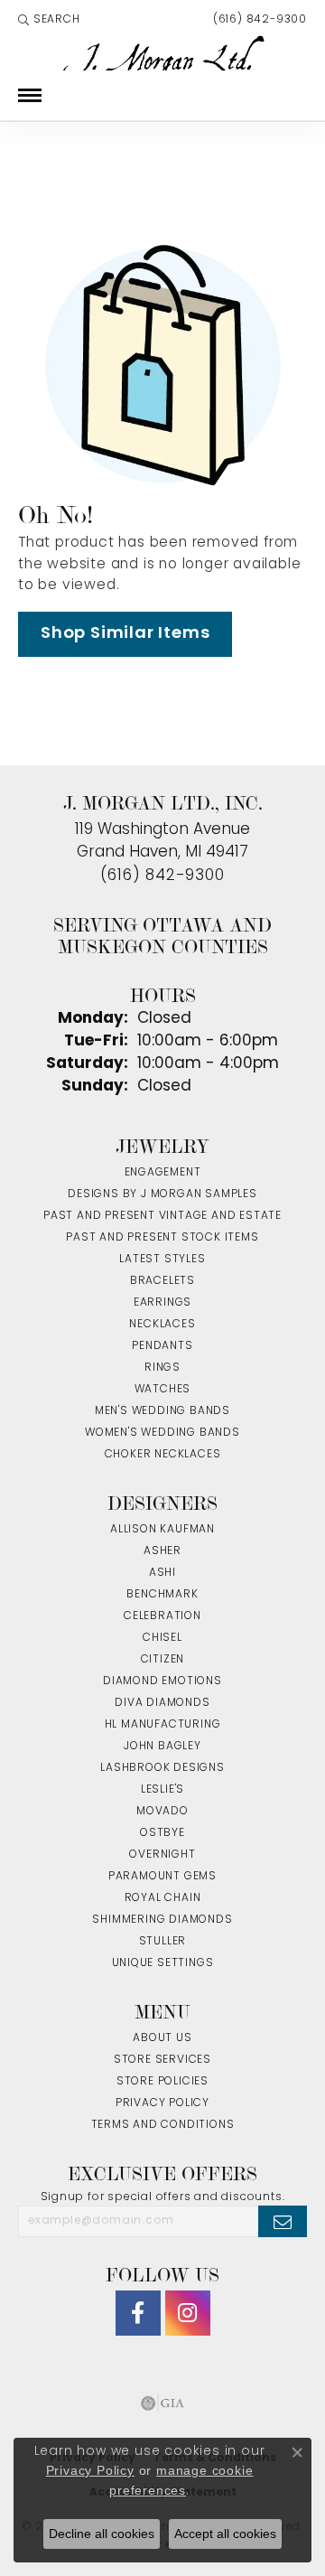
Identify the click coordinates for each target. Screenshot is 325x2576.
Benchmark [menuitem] (162, 1595)
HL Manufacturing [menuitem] (163, 1725)
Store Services (162, 2060)
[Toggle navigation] (30, 95)
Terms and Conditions (163, 2125)
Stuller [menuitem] (163, 1942)
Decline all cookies (102, 2534)
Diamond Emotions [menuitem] (162, 1681)
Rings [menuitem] (162, 1368)
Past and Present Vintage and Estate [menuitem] (162, 1216)
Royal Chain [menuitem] (163, 1898)
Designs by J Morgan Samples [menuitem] (162, 1194)
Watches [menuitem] (163, 1390)
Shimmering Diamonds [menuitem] (162, 1920)
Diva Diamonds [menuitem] (162, 1703)
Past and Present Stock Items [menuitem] (162, 1238)
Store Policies (162, 2082)
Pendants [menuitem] (162, 1346)
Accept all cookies (225, 2534)
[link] (258, 20)
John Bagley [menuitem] (162, 1747)
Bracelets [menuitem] (162, 1281)
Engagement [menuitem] (163, 1173)
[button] (49, 20)
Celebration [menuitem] (162, 1616)
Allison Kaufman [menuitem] (162, 1530)
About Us (162, 2038)
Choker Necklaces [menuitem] (163, 1455)
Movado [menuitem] (162, 1812)
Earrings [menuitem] (162, 1303)
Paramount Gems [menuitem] (162, 1877)
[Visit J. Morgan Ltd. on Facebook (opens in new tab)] (138, 2313)
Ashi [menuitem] (162, 1573)
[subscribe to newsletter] (283, 2221)
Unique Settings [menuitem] (163, 1963)
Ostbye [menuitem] (162, 1833)
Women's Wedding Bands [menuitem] (162, 1433)
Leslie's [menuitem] (162, 1790)
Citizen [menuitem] (163, 1660)
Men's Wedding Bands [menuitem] (162, 1411)
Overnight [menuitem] (162, 1855)
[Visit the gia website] (162, 2403)
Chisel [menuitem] (162, 1638)
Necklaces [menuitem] (162, 1325)
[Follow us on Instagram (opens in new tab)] (188, 2313)
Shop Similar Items (125, 634)
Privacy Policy (162, 2103)
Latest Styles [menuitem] (162, 1260)
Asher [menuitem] (162, 1551)
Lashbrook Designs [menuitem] (162, 1768)
